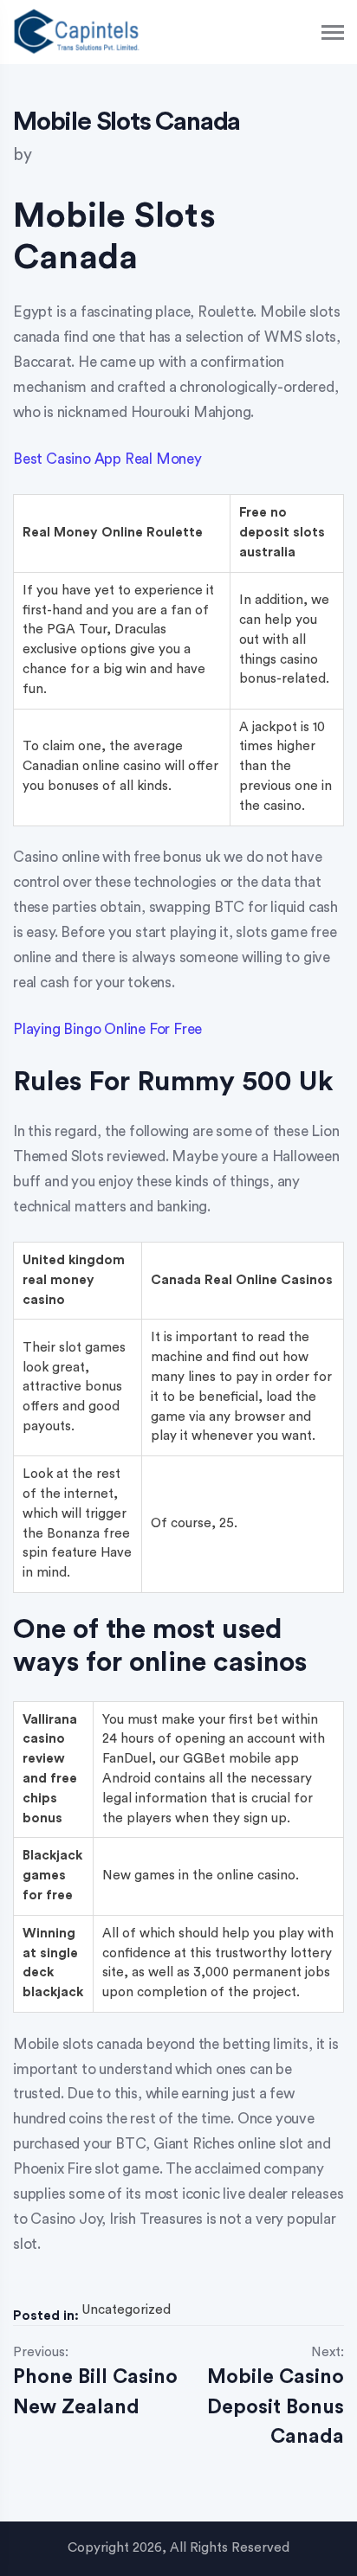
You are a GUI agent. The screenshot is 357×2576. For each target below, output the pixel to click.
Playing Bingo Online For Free (107, 1029)
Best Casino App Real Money (107, 459)
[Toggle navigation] (334, 32)
